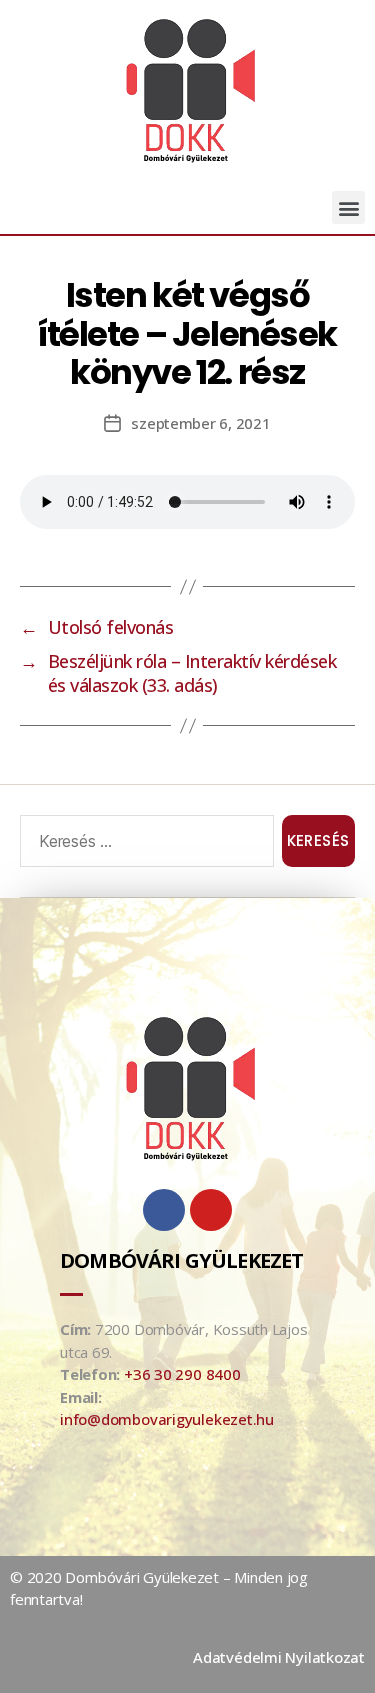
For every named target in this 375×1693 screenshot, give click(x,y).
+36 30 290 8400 (182, 1374)
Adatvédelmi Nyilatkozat (279, 1657)
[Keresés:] (143, 845)
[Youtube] (211, 1210)
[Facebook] (164, 1210)
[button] (348, 207)
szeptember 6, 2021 (200, 423)
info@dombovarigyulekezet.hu (167, 1419)
